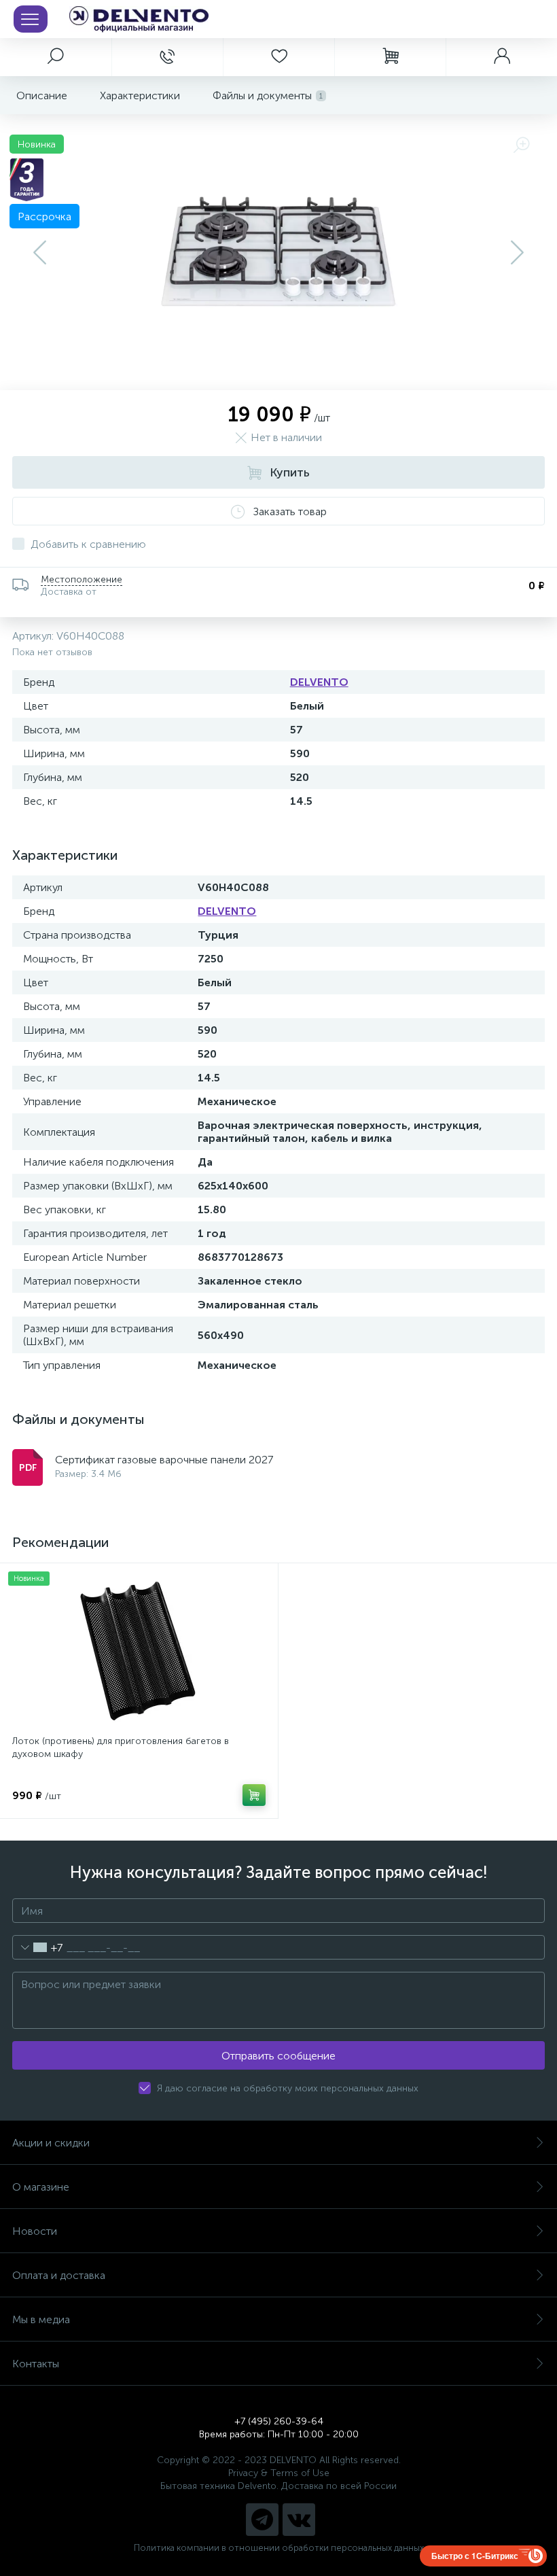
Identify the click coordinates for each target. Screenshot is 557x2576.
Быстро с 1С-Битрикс (475, 2556)
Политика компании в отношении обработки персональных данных (279, 2548)
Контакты (36, 2364)
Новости (35, 2231)
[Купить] (254, 1795)
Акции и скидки (51, 2143)
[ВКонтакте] (299, 2520)
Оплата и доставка (59, 2275)
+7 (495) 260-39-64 (279, 2421)
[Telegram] (262, 2520)
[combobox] (38, 1947)
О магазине (41, 2187)
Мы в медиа (41, 2319)
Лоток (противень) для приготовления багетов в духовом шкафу (121, 1747)
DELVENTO (319, 682)
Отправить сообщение (278, 2056)
